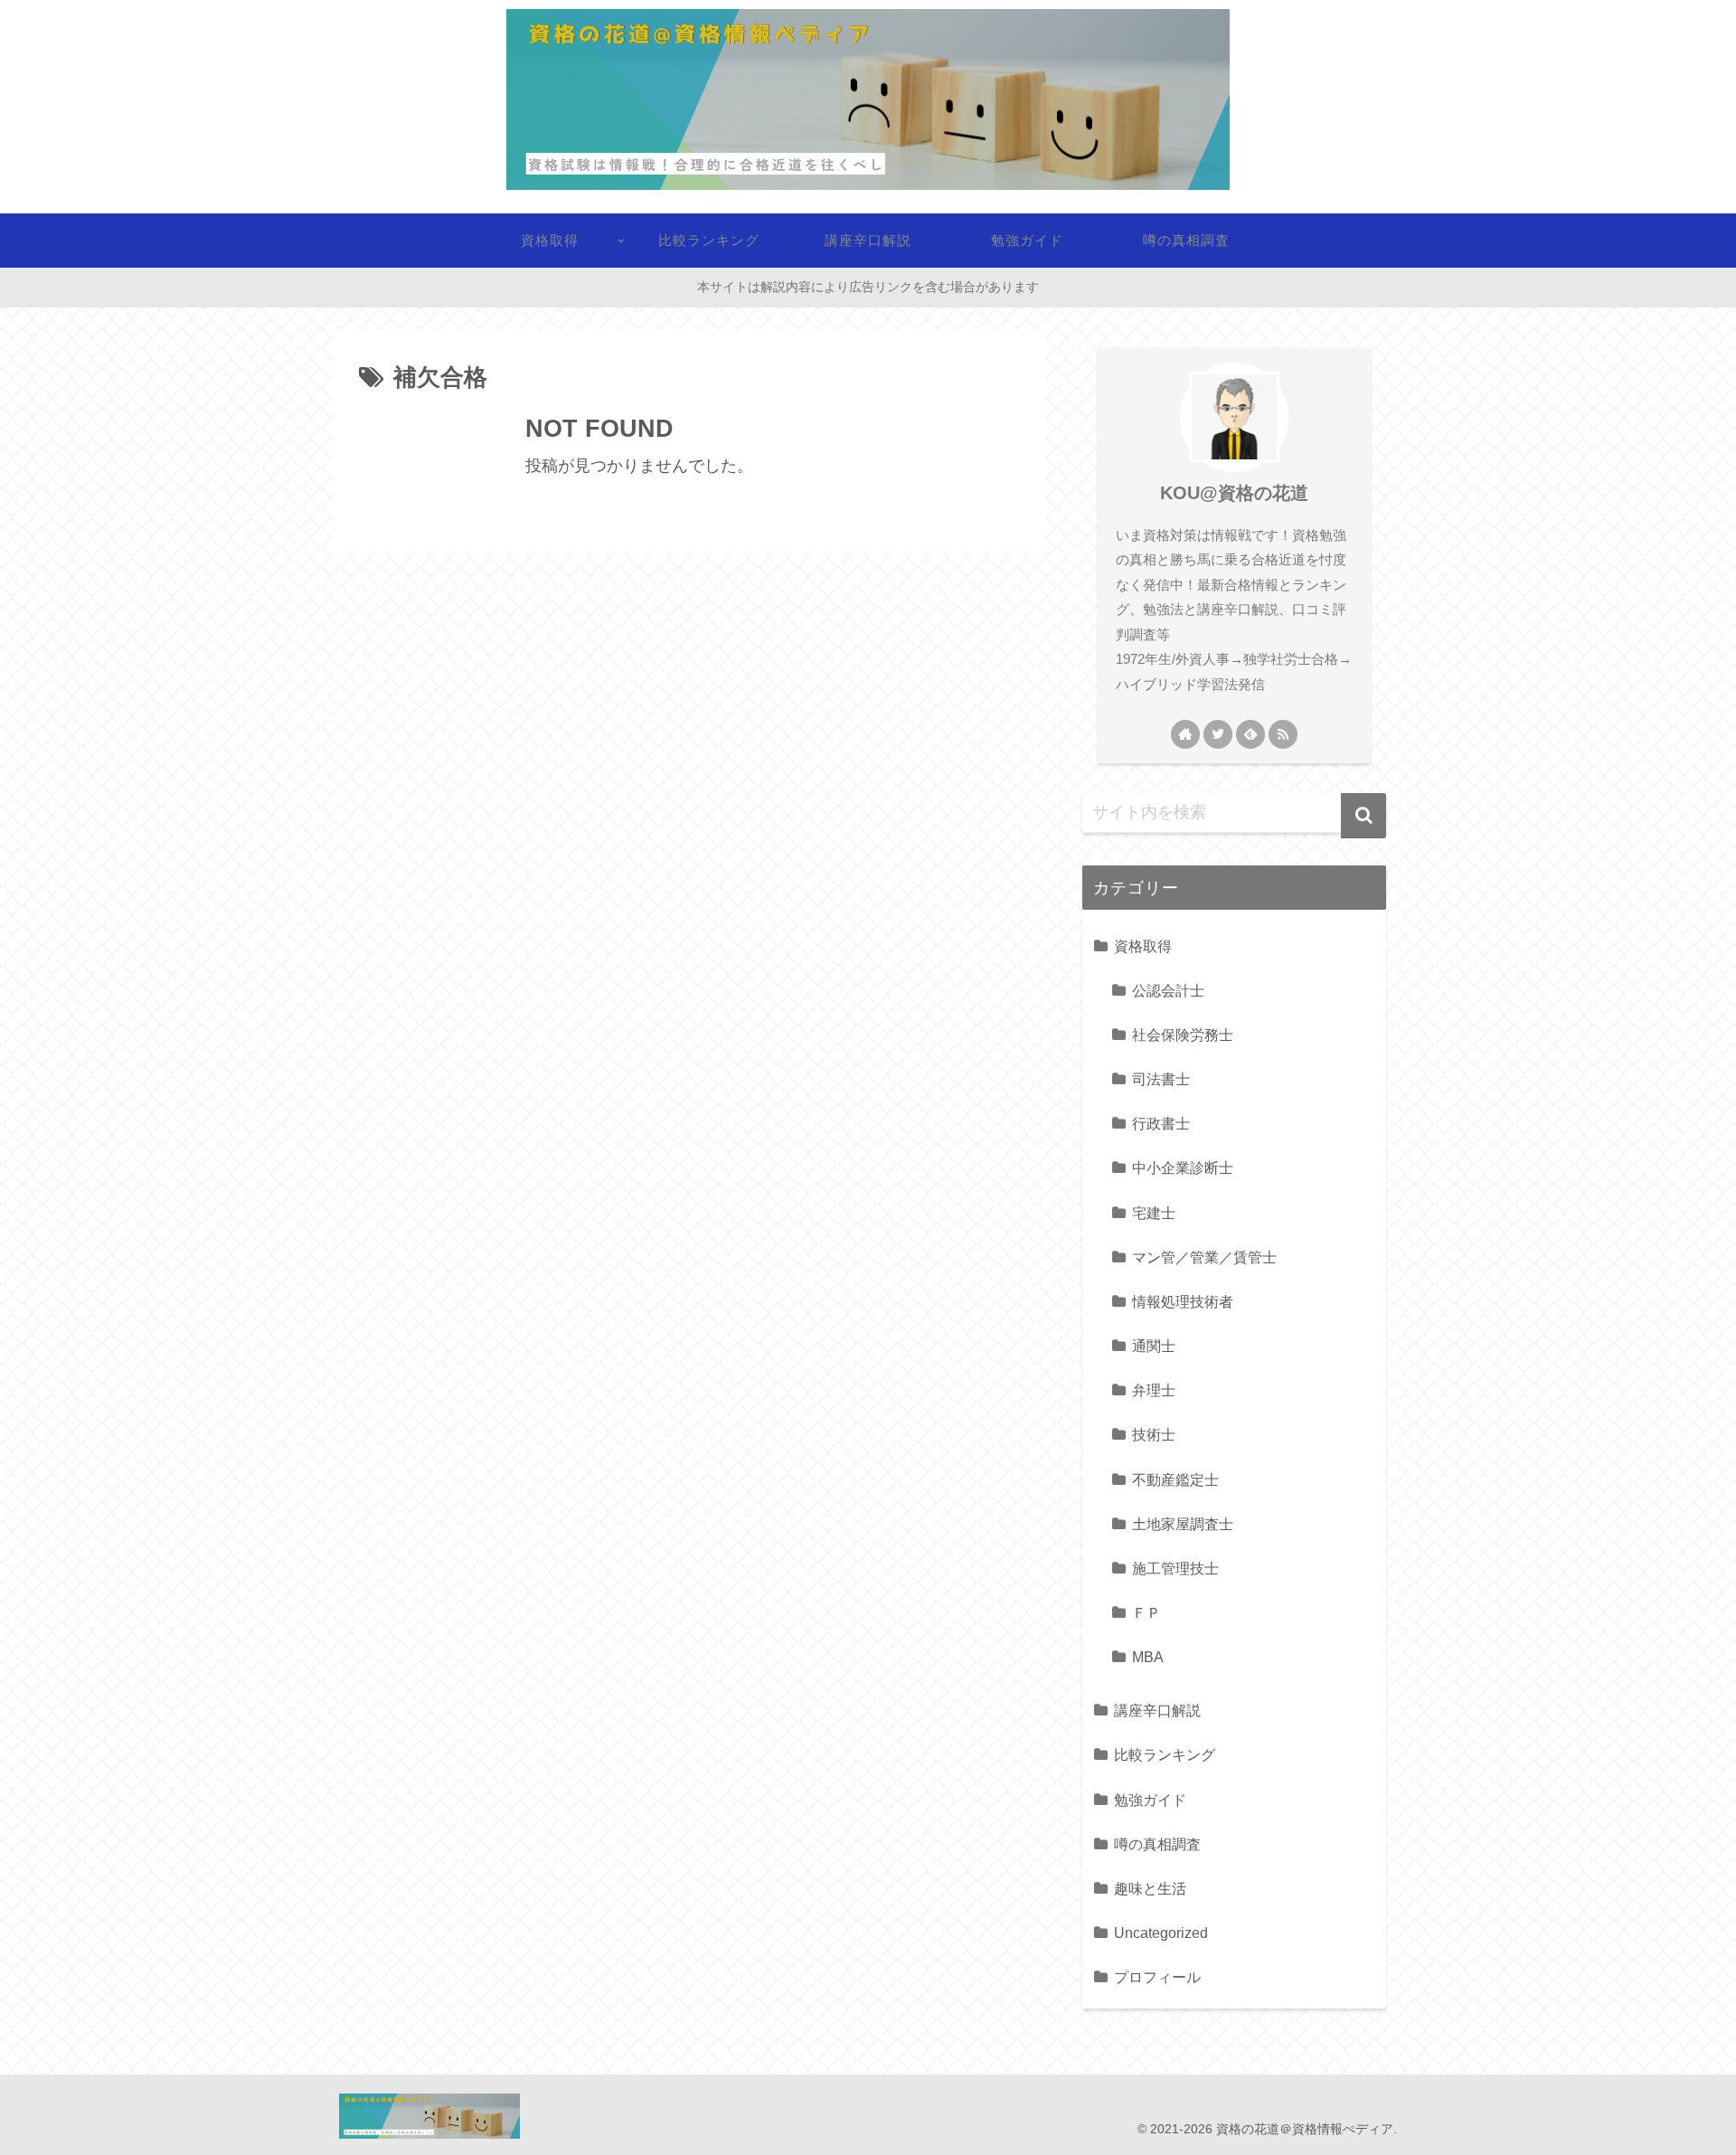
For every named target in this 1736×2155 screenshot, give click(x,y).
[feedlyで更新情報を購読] (1250, 734)
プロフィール (1157, 1977)
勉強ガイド (1150, 1800)
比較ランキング (1165, 1754)
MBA (1148, 1657)
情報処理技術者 (1183, 1301)
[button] (1363, 816)
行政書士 (1161, 1123)
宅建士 (1154, 1213)
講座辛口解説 (1157, 1710)
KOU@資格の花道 (1234, 493)
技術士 (1154, 1434)
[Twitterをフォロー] (1218, 734)
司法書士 (1161, 1079)
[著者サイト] (1185, 734)
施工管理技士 (1175, 1568)
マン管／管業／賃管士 (1204, 1257)
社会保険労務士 (1183, 1035)
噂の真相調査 (1157, 1844)
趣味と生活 (1150, 1888)
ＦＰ (1146, 1612)
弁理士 (1154, 1390)
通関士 (1154, 1346)
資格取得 (1143, 946)
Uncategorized (1161, 1933)
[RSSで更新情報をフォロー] (1283, 734)
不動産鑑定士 (1175, 1479)
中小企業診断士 (1183, 1167)
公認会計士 (1168, 990)
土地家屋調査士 (1183, 1524)
